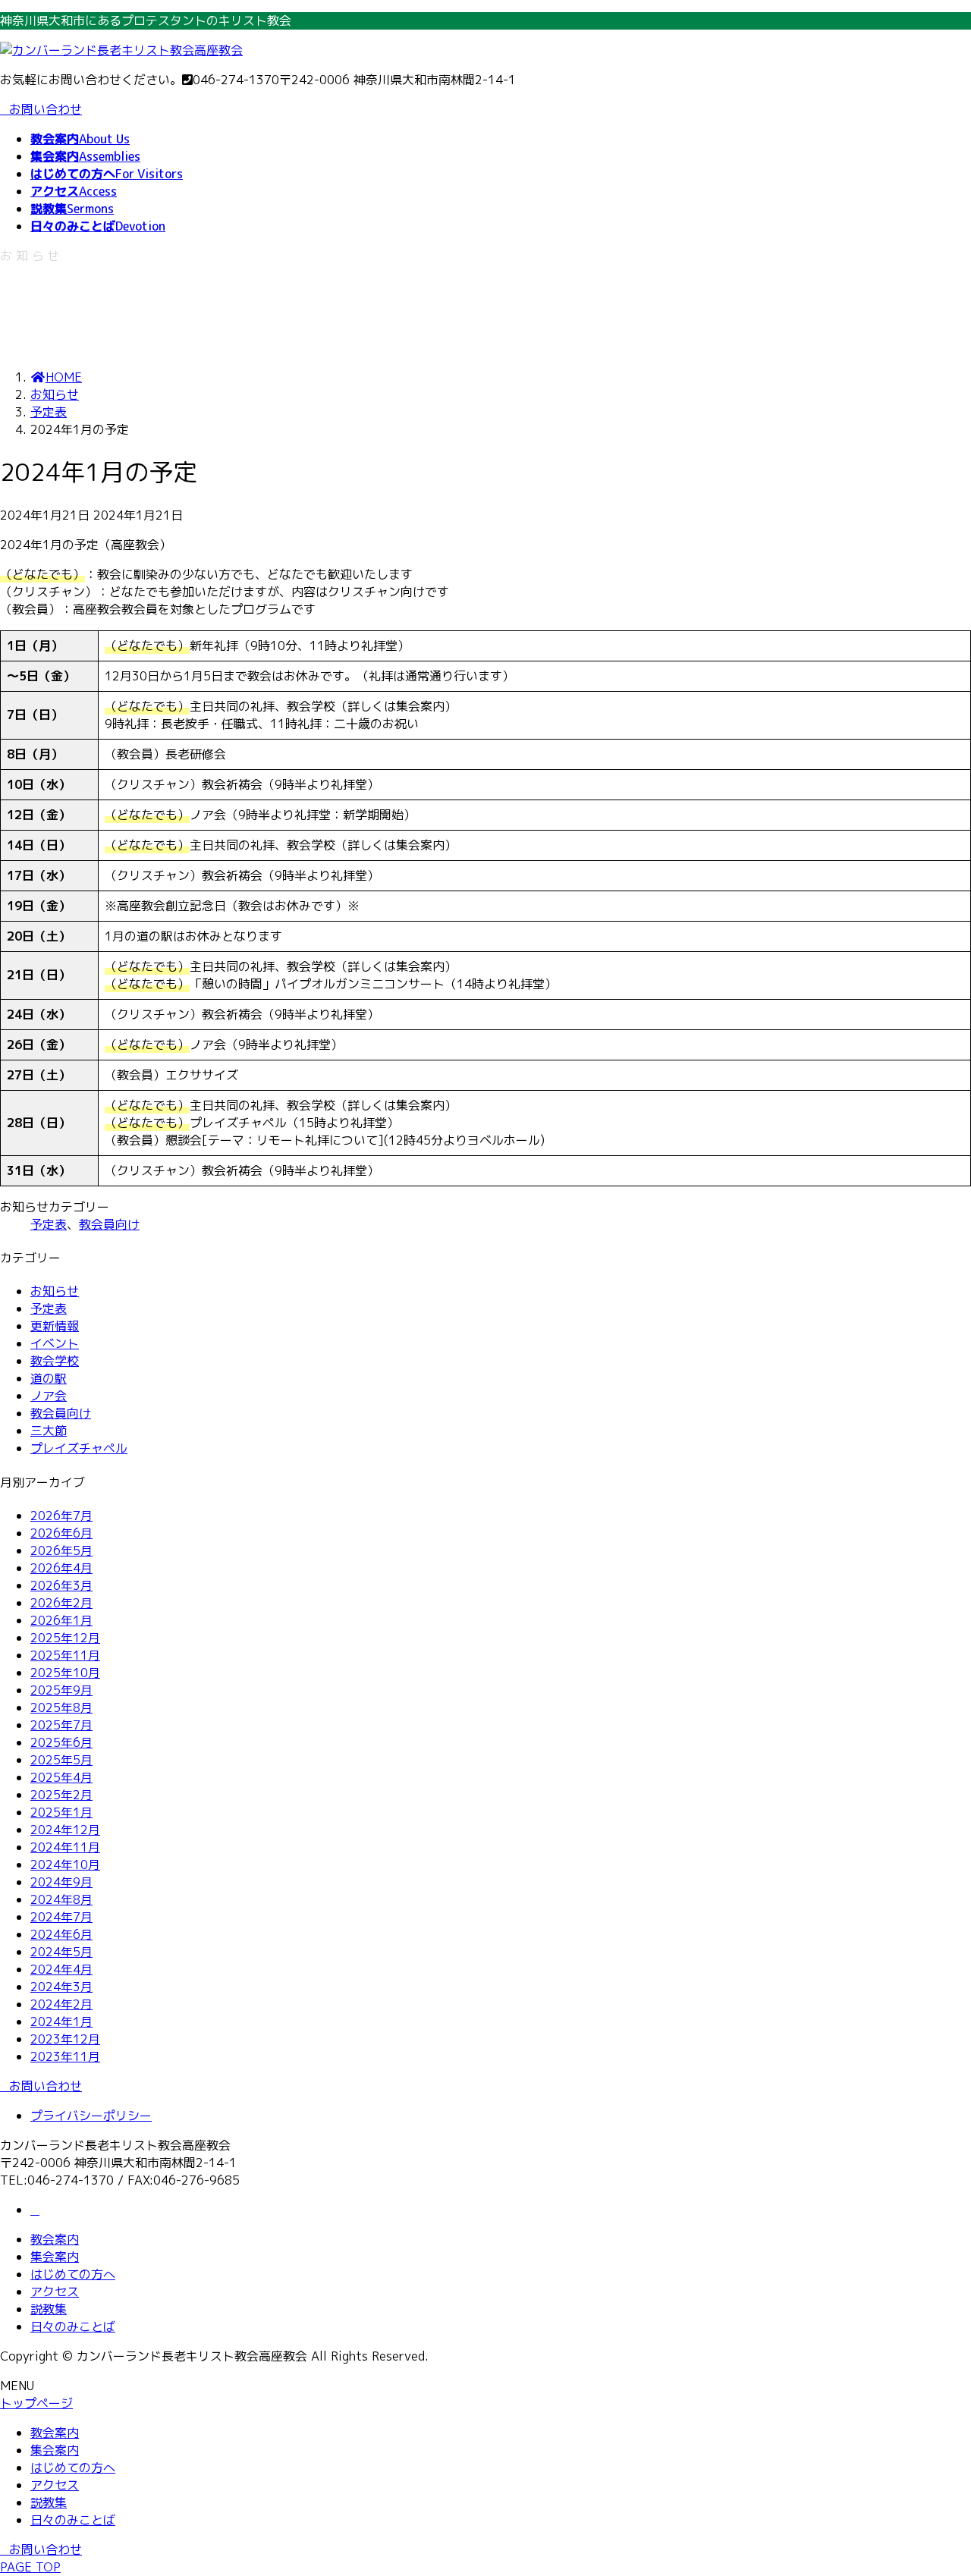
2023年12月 (65, 2039)
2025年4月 (61, 1777)
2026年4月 (61, 1568)
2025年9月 (61, 1690)
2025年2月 (61, 1795)
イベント (55, 1343)
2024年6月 (61, 1934)
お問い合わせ (46, 109)
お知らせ (55, 1291)
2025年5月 (61, 1760)
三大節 (49, 1431)
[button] (485, 2086)
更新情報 (55, 1326)
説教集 (49, 2309)
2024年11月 (65, 1847)
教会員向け (109, 1224)
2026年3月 (61, 1585)
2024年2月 (61, 2004)
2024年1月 (61, 2022)
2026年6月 (61, 1533)
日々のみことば (73, 2326)
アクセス (55, 2292)
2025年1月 (61, 1812)
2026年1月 (61, 1620)
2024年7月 (61, 1917)
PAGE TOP (30, 2567)
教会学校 (55, 1361)
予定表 (49, 1224)
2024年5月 (61, 1952)
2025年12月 (65, 1638)
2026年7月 (61, 1516)
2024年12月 (65, 1830)
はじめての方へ (73, 2274)
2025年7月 (61, 1725)
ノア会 (49, 1396)
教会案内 (55, 2239)
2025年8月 (61, 1707)
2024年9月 (61, 1882)
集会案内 (55, 2257)
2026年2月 (61, 1603)
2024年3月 (61, 1987)
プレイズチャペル (79, 1448)
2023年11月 (65, 2056)
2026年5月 (61, 1550)
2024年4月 (61, 1969)
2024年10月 (65, 1864)
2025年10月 (65, 1673)
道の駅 (49, 1378)
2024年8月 (61, 1899)
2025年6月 (61, 1742)
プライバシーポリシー (91, 2116)
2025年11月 (65, 1655)
